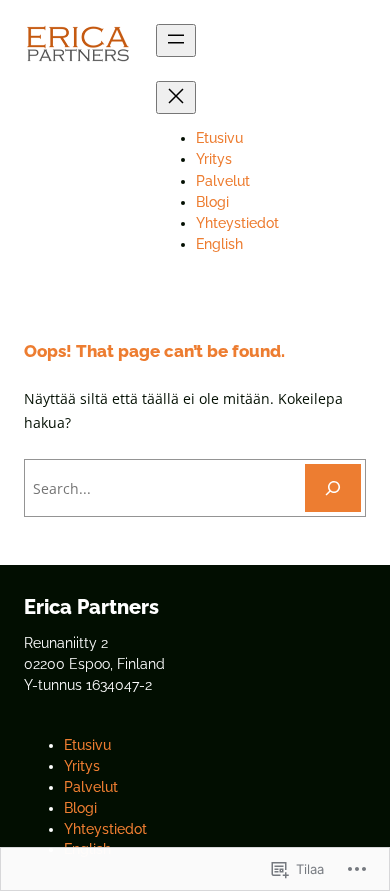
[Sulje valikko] (176, 97)
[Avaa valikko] (176, 40)
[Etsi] (333, 488)
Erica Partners (91, 607)
